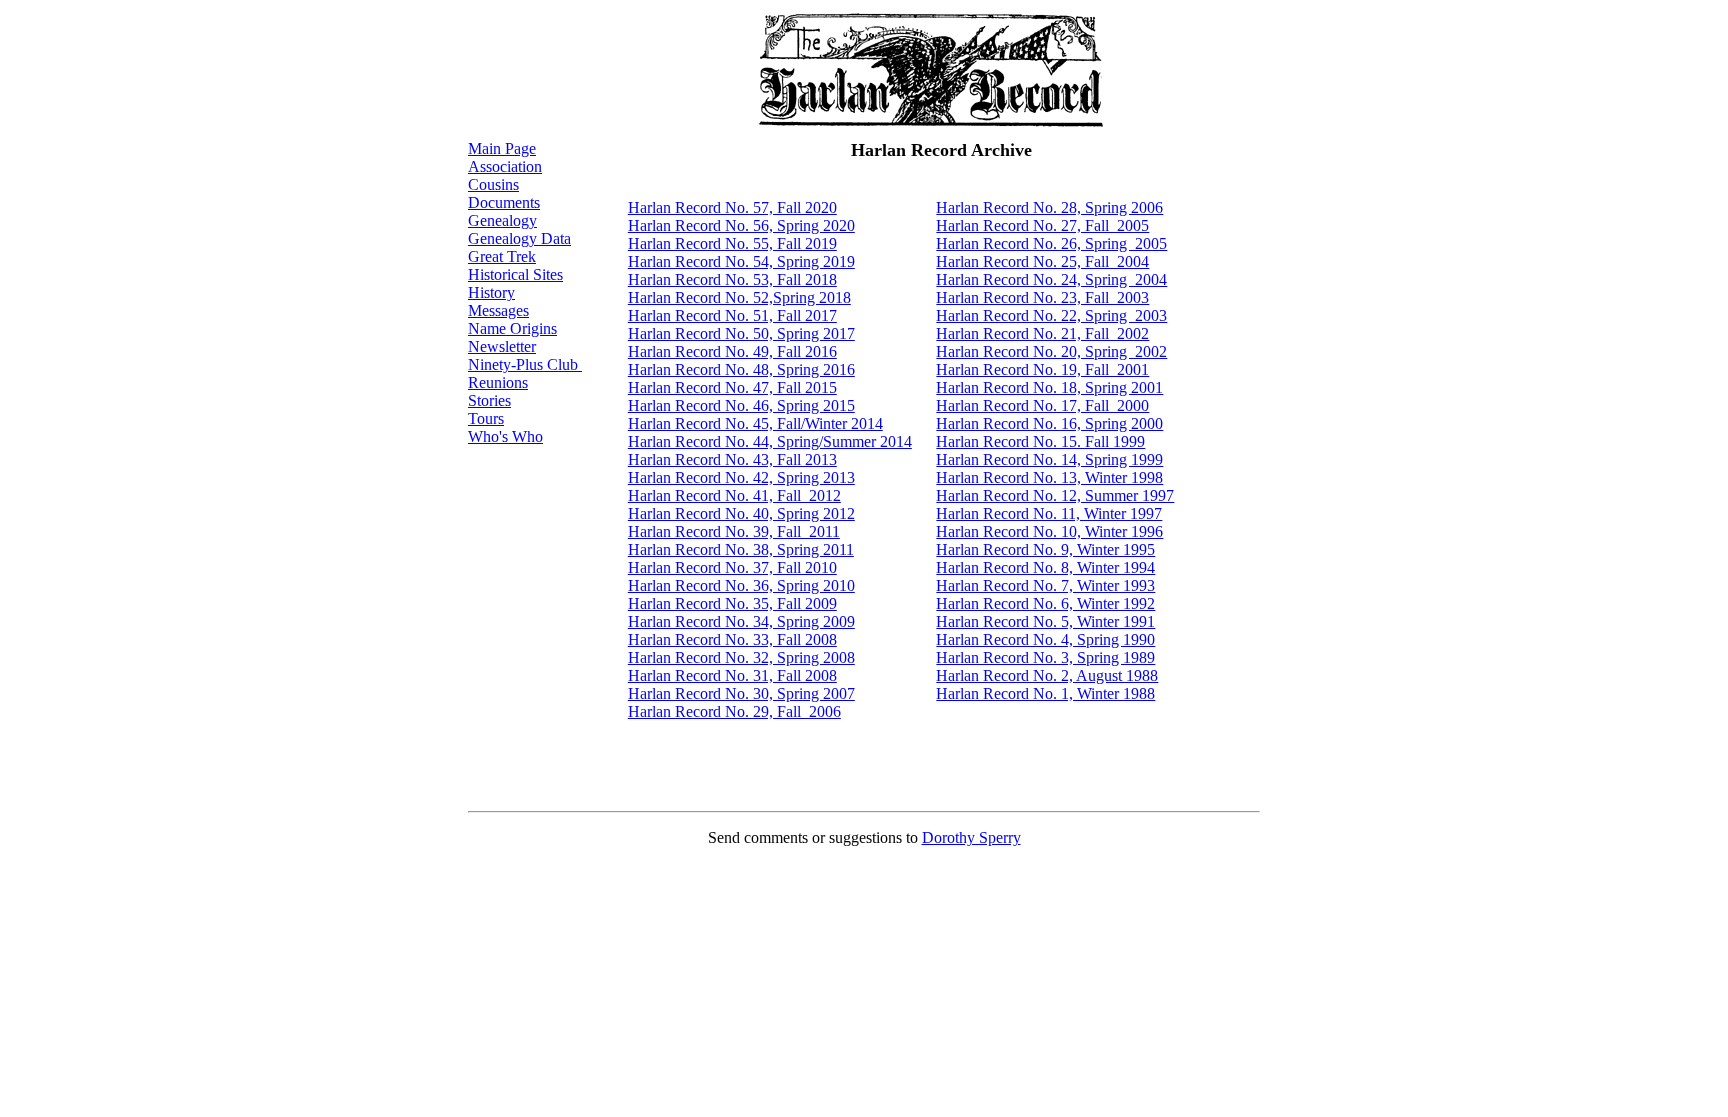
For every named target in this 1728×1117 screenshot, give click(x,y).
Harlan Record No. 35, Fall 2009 (732, 603)
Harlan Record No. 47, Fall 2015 (732, 387)
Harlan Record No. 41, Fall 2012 (734, 495)
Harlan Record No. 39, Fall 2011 (734, 531)
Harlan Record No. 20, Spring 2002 (1051, 351)
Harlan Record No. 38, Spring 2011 (741, 549)
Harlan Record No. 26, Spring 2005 (1051, 243)
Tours (486, 418)
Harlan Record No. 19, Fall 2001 (1042, 369)
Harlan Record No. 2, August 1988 (1047, 675)
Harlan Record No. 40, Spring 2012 (741, 513)
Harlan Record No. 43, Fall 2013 (732, 459)
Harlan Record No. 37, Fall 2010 (732, 567)
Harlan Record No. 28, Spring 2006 (1049, 207)
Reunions (498, 382)
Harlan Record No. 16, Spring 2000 (1049, 423)
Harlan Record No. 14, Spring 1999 (1049, 459)
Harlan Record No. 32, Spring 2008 (741, 657)
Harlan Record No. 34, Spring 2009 (741, 621)
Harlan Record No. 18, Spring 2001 (1049, 387)
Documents (504, 202)
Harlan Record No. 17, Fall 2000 (1042, 405)
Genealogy (502, 220)
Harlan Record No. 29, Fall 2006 (734, 711)
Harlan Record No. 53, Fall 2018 (732, 279)
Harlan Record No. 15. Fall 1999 (1040, 441)
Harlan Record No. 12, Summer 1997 (1055, 495)
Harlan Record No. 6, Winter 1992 (1045, 603)
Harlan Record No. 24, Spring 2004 (1051, 279)
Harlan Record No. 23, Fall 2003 (1042, 297)
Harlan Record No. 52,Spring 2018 (739, 297)
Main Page (502, 148)
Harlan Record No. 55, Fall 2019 (732, 243)
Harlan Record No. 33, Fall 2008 (732, 639)
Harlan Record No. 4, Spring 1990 (1045, 639)
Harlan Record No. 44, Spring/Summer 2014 (770, 441)
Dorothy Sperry (971, 837)
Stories (489, 400)
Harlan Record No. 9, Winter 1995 (1045, 549)
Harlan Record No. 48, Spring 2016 (741, 369)
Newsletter (502, 346)
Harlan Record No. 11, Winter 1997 (1049, 513)
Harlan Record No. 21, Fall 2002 (1042, 333)
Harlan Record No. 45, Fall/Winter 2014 (755, 423)
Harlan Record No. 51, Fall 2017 (732, 315)
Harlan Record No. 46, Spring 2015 (741, 405)
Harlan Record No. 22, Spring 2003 (1051, 315)
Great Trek (502, 256)
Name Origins (512, 328)
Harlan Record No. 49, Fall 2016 (732, 351)
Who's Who (505, 436)
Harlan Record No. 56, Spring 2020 (741, 225)
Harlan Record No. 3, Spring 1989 (1045, 657)
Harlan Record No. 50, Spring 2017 (741, 333)
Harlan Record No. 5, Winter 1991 (1045, 621)
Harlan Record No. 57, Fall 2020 (732, 207)
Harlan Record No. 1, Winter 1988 (1045, 693)
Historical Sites (515, 274)
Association (505, 166)
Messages (498, 310)
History (491, 292)
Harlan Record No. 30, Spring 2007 (741, 693)
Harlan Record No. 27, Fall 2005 (1042, 225)
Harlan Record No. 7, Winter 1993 (1045, 585)
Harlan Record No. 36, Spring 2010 (741, 585)
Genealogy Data (519, 238)
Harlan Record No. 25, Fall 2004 (1042, 261)
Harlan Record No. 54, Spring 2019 (741, 261)
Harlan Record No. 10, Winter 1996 (1049, 531)
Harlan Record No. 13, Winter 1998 (1049, 477)
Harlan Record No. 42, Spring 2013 (741, 477)
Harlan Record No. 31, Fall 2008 (732, 675)
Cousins (493, 184)
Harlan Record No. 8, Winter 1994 (1045, 567)
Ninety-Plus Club (525, 364)
